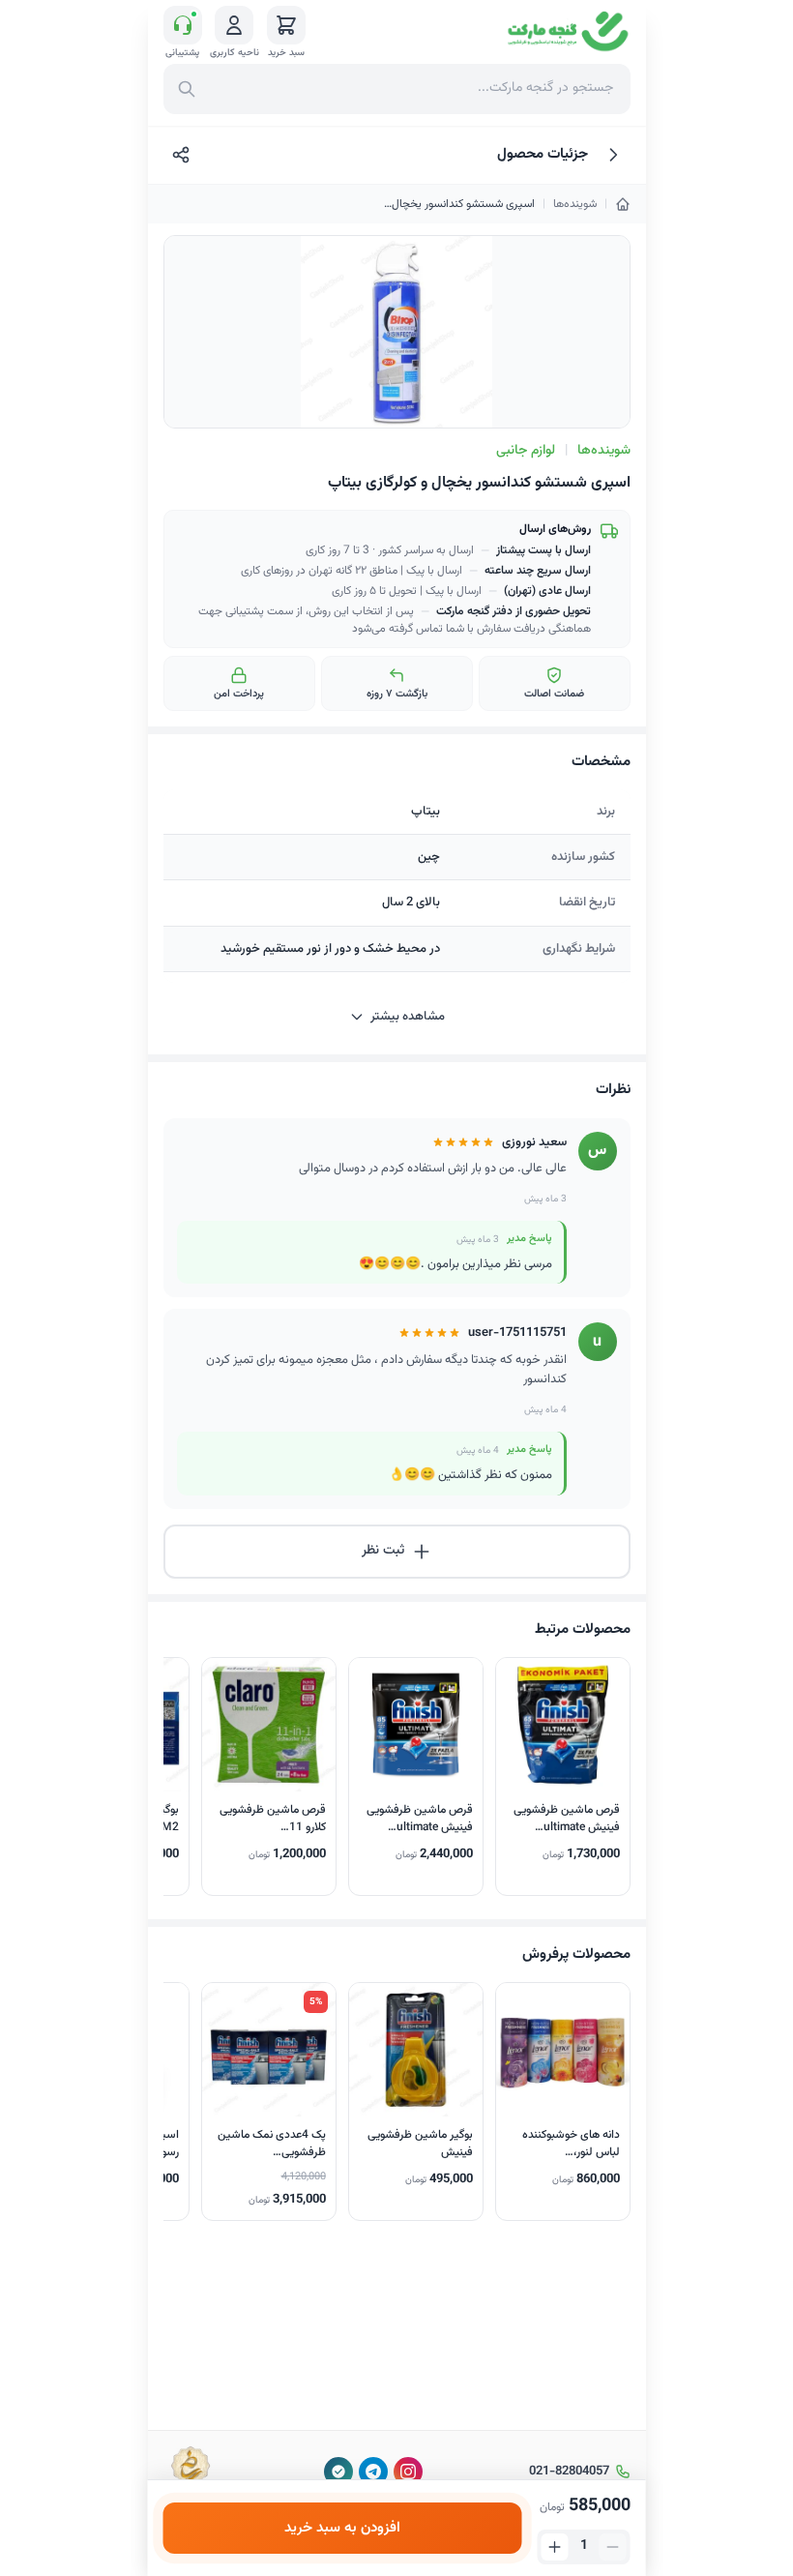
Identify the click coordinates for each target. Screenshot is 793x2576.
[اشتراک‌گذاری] (181, 155)
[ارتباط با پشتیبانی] (183, 25)
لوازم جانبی (526, 451)
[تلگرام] (373, 2472)
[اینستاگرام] (408, 2472)
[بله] (338, 2472)
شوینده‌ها (575, 204)
